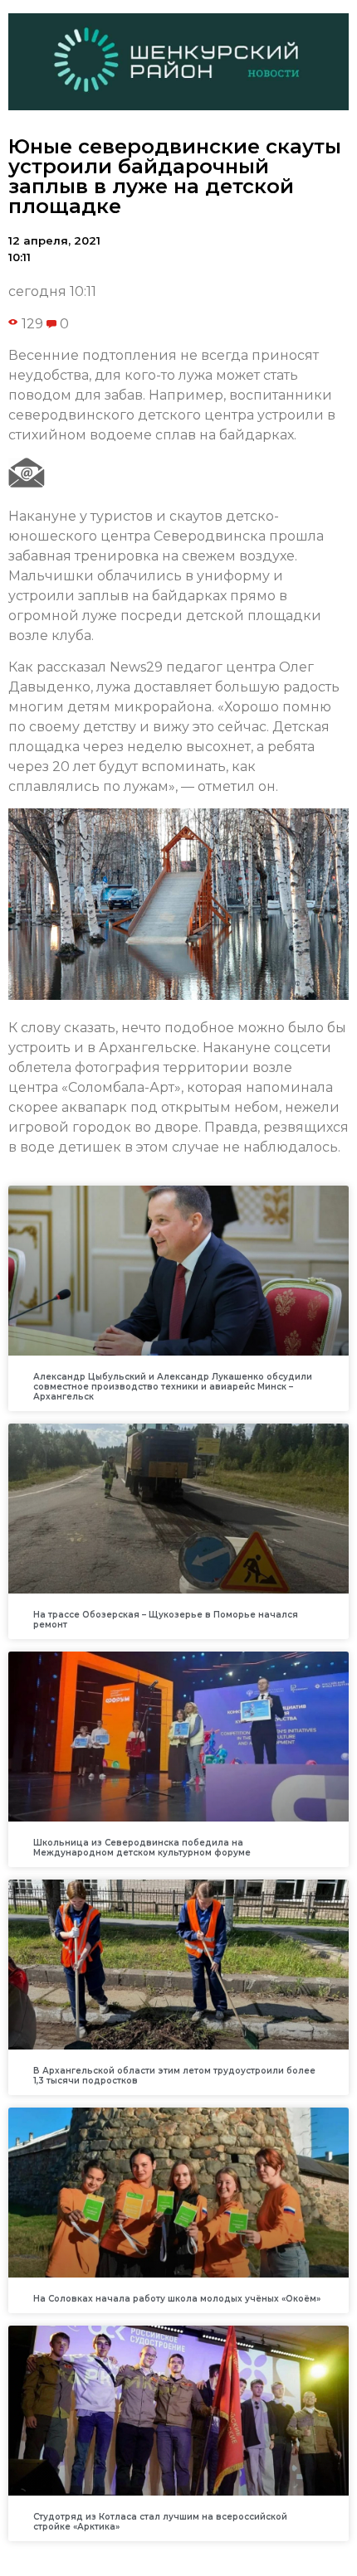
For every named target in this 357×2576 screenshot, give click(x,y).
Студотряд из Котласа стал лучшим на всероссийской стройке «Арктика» (160, 2522)
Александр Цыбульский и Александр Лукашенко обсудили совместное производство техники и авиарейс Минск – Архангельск (173, 1387)
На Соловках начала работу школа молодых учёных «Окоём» (177, 2299)
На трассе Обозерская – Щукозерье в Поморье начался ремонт (166, 1620)
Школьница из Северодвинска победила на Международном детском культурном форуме (142, 1848)
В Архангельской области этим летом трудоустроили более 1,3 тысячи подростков (174, 2076)
